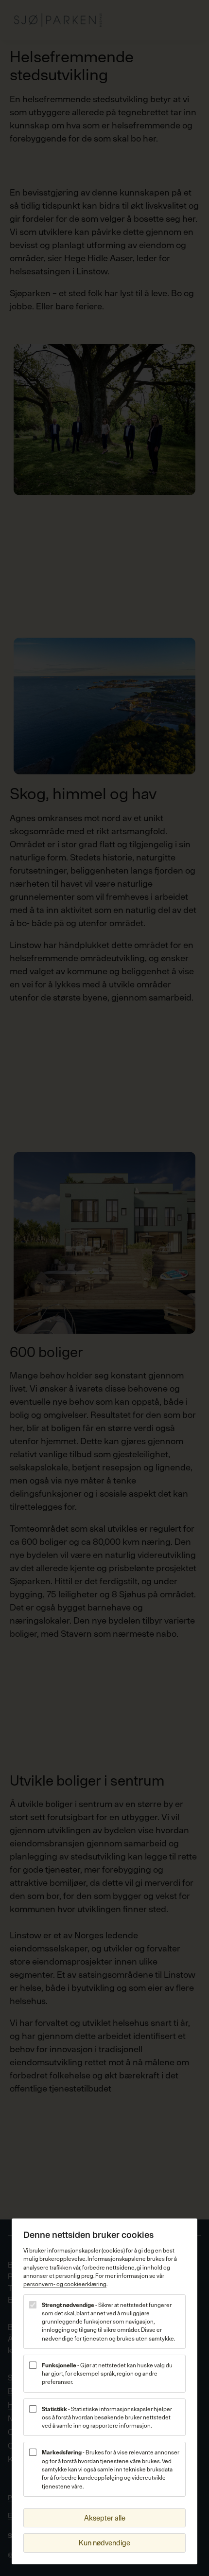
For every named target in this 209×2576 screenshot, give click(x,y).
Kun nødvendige (104, 2543)
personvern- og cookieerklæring (65, 2284)
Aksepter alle (105, 2518)
